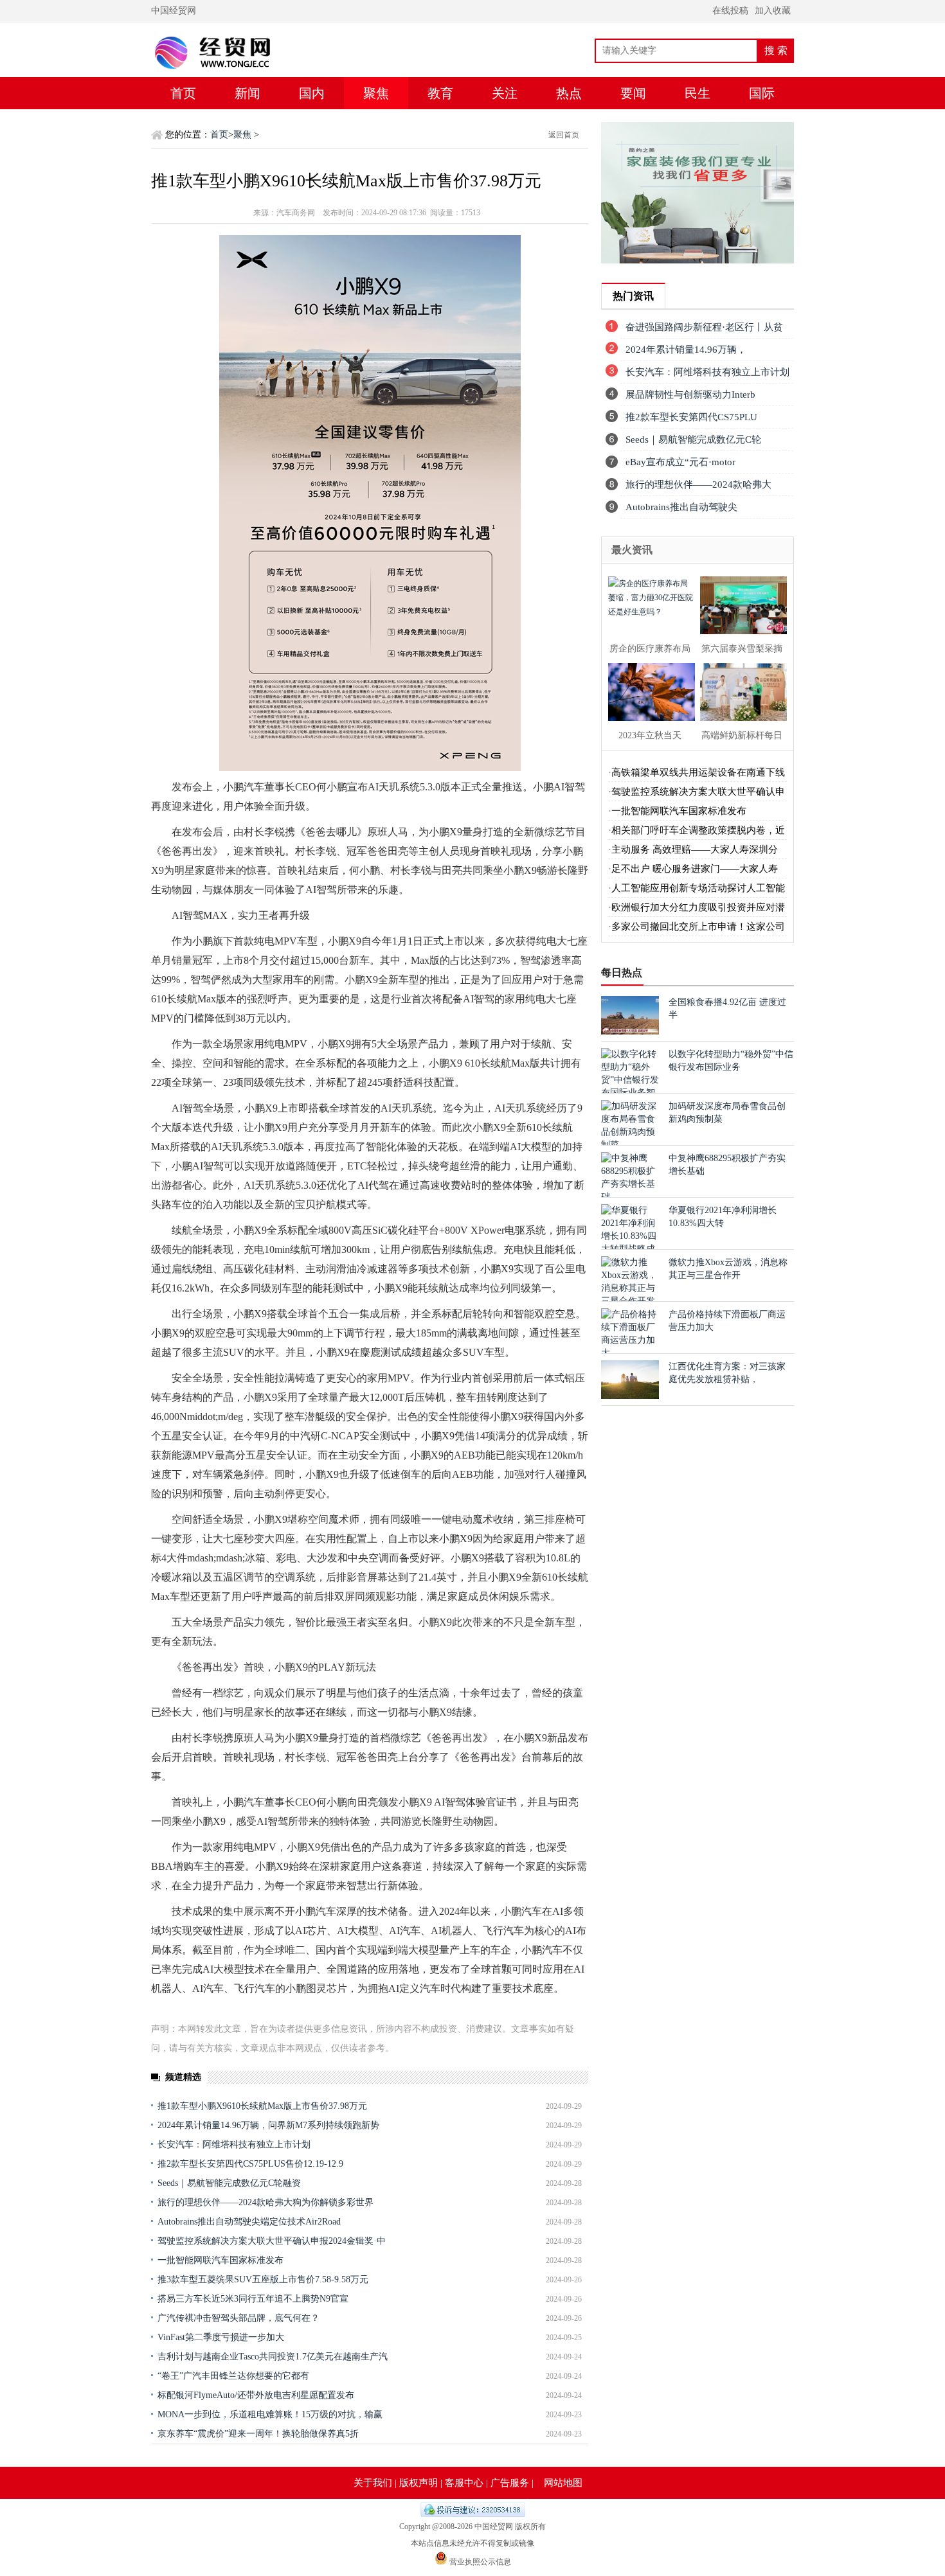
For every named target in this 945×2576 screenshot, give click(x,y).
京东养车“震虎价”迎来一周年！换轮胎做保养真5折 (258, 2434)
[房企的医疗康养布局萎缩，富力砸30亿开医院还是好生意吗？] (648, 604)
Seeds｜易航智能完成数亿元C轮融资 (229, 2183)
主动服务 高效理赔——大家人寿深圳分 (695, 849)
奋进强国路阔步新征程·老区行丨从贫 (704, 327)
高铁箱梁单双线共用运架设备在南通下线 (698, 772)
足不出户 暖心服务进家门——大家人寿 (695, 869)
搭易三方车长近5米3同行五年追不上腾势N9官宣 (253, 2299)
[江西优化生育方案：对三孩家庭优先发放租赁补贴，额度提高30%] (630, 1396)
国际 (762, 93)
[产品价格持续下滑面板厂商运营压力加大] (630, 1353)
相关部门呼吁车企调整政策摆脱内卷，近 (698, 830)
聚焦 (376, 93)
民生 (697, 93)
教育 (440, 93)
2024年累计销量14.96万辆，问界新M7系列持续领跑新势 (268, 2125)
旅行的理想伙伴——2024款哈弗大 (698, 484)
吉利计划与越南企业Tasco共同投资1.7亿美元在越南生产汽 (273, 2357)
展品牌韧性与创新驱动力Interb (690, 395)
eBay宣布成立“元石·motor (680, 462)
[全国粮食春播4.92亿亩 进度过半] (630, 1032)
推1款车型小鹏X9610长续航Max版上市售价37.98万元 (262, 2106)
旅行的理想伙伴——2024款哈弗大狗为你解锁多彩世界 (265, 2202)
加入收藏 (773, 11)
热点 (569, 93)
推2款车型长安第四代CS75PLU (691, 417)
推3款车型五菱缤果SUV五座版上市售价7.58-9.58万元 (263, 2279)
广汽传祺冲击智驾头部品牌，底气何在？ (239, 2318)
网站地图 (563, 2483)
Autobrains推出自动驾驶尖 (681, 507)
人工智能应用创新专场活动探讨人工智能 (698, 888)
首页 (183, 93)
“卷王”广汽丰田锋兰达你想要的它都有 (233, 2376)
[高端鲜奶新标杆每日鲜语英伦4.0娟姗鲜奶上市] (740, 690)
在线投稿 (730, 11)
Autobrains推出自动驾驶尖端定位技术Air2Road (249, 2222)
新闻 (248, 93)
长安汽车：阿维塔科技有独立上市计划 (234, 2145)
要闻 (633, 93)
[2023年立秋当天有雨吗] (648, 690)
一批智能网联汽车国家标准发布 (221, 2260)
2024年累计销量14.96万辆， (686, 350)
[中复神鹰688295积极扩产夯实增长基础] (630, 1197)
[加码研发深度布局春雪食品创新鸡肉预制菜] (630, 1145)
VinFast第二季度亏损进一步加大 (221, 2337)
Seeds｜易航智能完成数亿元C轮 (693, 440)
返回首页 (564, 135)
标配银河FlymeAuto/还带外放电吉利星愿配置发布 (256, 2395)
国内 (312, 93)
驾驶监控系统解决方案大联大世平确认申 (698, 792)
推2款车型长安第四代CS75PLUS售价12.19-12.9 (250, 2164)
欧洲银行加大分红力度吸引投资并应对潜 (698, 907)
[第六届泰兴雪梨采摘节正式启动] (740, 604)
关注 (505, 93)
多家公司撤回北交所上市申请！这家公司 (698, 927)
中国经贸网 (174, 11)
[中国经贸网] (238, 74)
